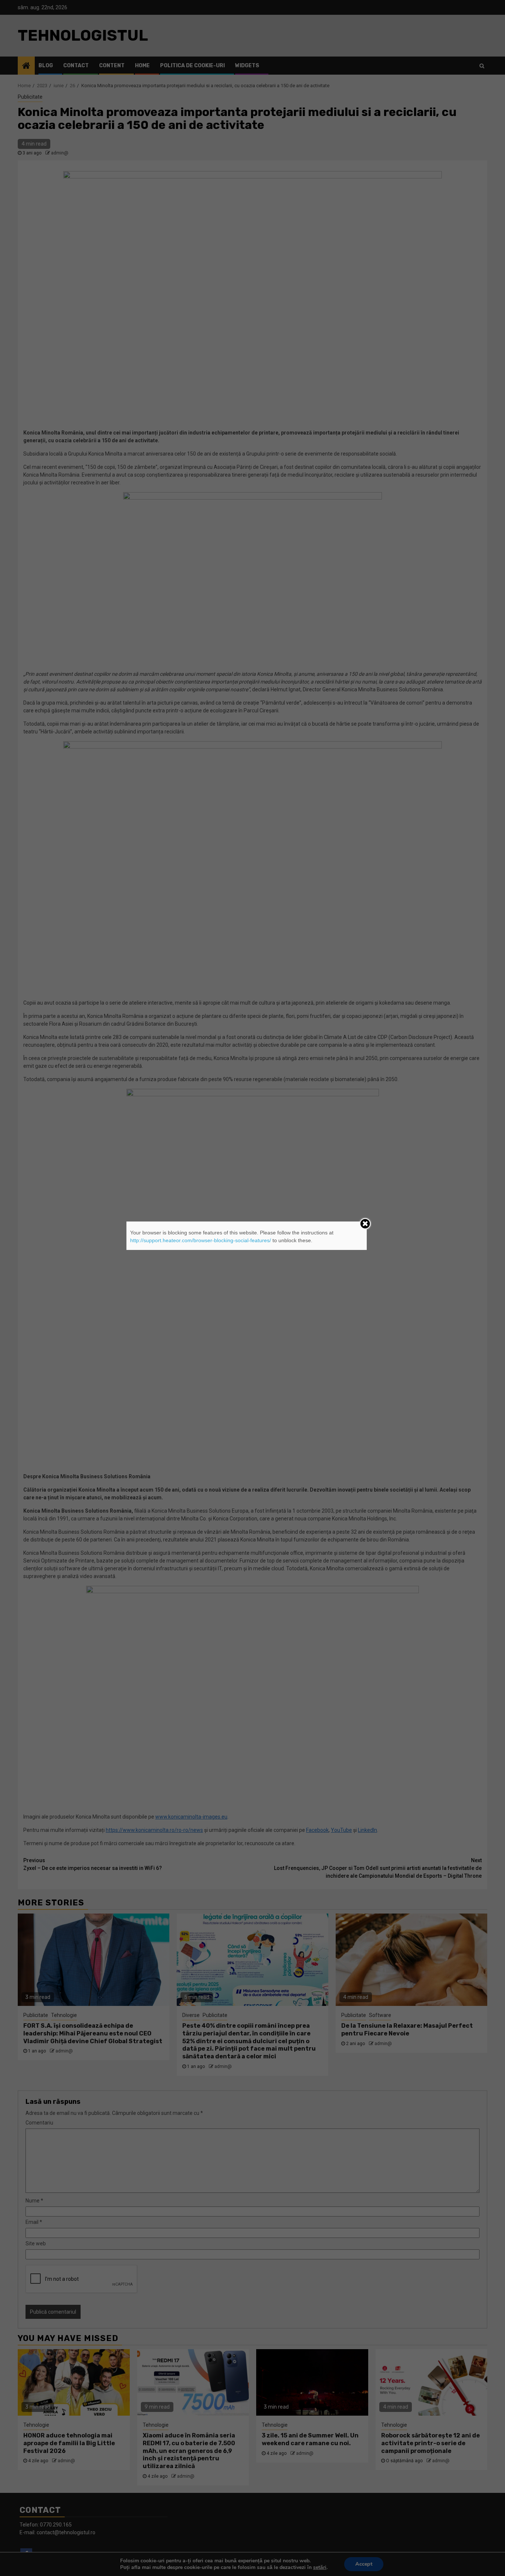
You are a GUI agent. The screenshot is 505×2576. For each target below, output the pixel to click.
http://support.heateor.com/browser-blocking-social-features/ (201, 1240)
